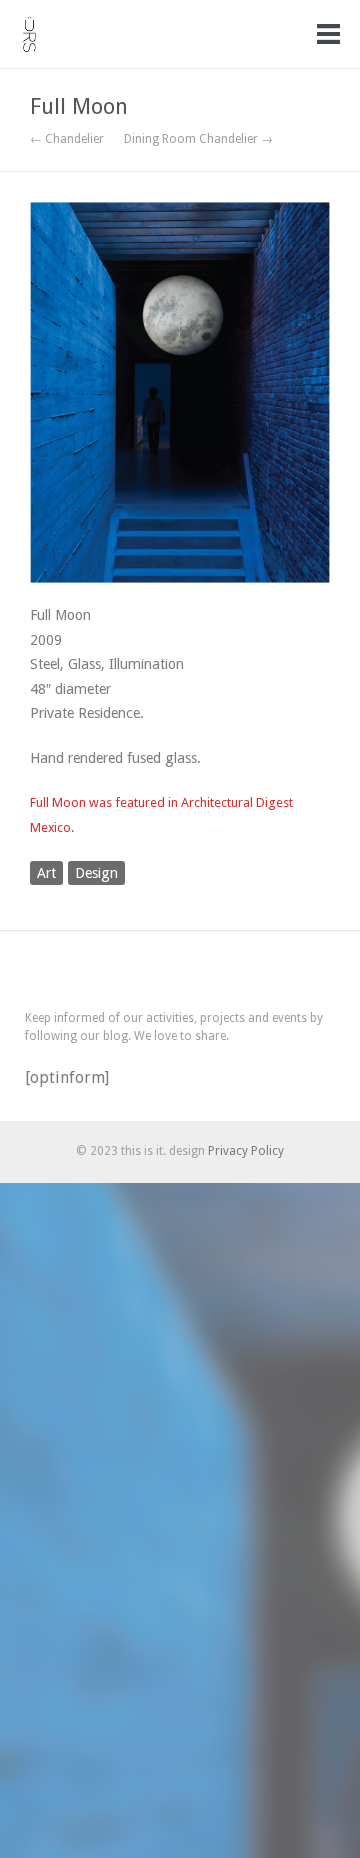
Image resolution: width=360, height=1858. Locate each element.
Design (96, 873)
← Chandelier (67, 139)
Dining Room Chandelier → (198, 139)
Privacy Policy (246, 1151)
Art (46, 873)
